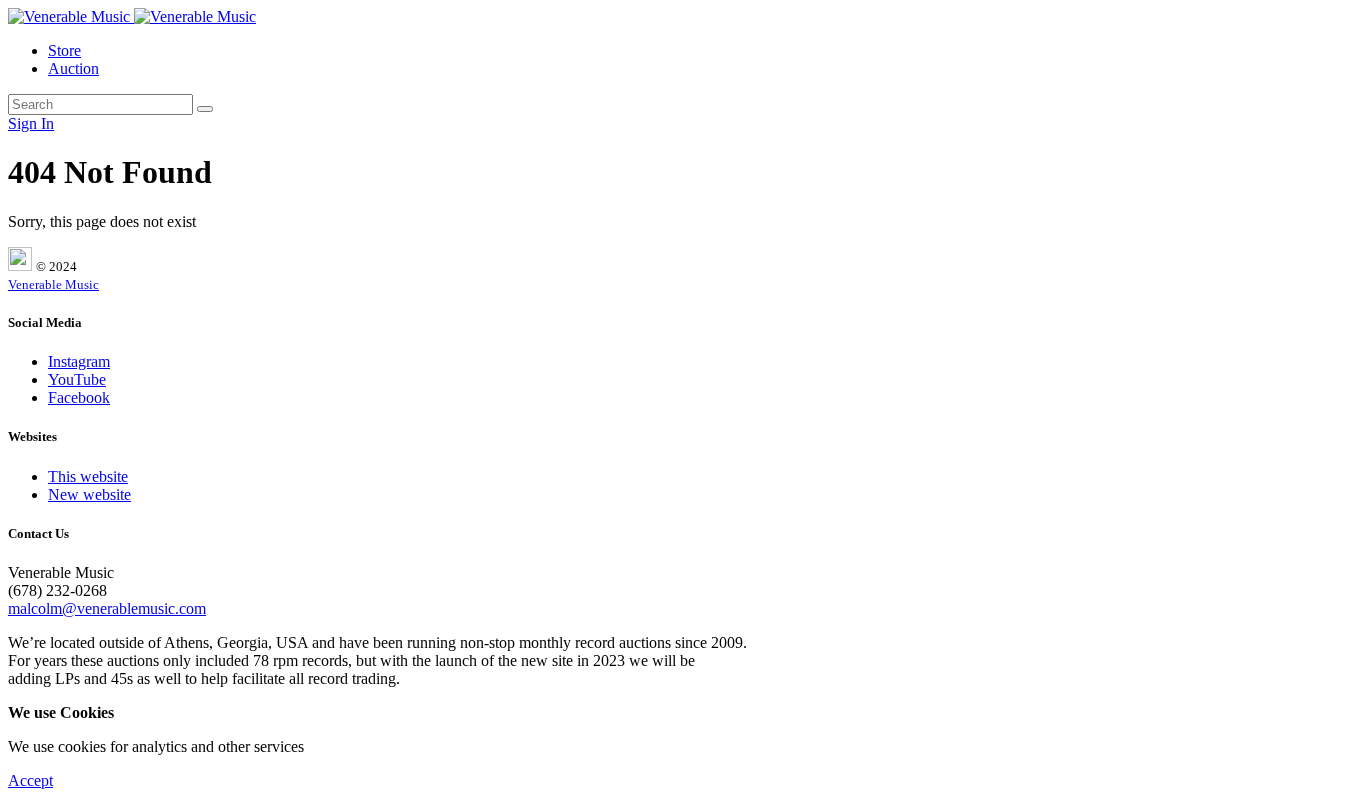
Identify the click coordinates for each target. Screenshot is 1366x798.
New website (89, 494)
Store (64, 50)
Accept (30, 780)
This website (88, 476)
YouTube (77, 379)
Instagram (79, 361)
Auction (73, 68)
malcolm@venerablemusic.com (107, 608)
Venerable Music (53, 284)
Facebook (79, 397)
